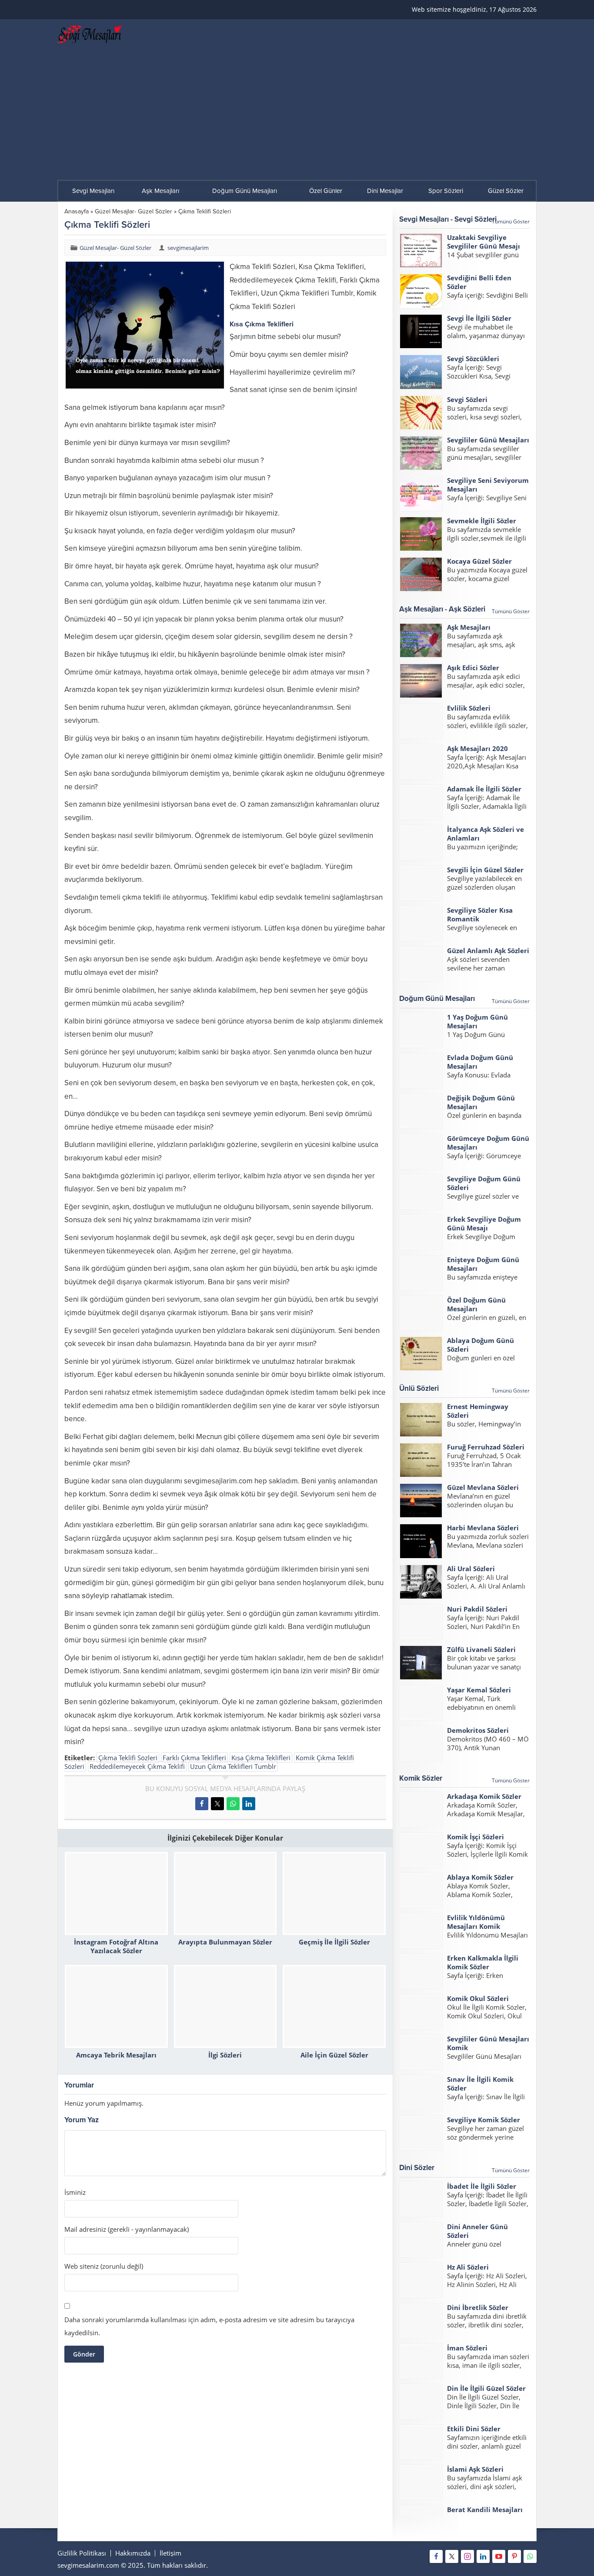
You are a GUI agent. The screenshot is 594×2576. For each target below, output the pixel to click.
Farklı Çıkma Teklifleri (194, 1758)
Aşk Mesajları (469, 627)
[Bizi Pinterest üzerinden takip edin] (514, 2556)
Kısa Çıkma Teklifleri (261, 1758)
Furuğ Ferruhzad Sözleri (486, 1447)
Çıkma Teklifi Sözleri (128, 1758)
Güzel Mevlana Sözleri (483, 1487)
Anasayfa (77, 211)
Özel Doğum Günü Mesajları (476, 1304)
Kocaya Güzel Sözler (479, 561)
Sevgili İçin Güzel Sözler (485, 870)
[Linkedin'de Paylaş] (249, 1804)
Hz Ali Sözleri (468, 2267)
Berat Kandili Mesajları (485, 2510)
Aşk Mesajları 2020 (477, 748)
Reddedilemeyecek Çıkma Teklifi (137, 1766)
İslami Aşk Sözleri (475, 2469)
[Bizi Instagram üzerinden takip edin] (467, 2556)
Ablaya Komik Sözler (480, 1877)
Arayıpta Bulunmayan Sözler (225, 1942)
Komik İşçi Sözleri (476, 1837)
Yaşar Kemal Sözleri (479, 1690)
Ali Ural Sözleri (471, 1569)
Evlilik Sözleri (469, 708)
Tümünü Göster (511, 221)
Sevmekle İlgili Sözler (482, 521)
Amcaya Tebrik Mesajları (116, 2055)
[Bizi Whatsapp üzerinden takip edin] (530, 2556)
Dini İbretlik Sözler (478, 2307)
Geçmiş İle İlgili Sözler (334, 1942)
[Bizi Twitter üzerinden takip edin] (452, 2556)
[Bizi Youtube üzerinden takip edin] (499, 2556)
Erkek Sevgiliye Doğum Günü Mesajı (484, 1223)
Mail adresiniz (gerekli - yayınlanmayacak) (127, 2229)
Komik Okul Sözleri (478, 1998)
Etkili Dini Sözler (474, 2429)
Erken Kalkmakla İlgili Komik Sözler (483, 1962)
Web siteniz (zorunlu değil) (104, 2266)
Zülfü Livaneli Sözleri (481, 1649)
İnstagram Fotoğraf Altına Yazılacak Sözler (116, 1946)
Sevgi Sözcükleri (473, 359)
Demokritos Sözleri (478, 1730)
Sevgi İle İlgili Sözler (479, 318)
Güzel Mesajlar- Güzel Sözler (133, 211)
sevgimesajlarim (188, 248)
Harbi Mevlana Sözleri (483, 1528)
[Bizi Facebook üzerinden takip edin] (436, 2556)
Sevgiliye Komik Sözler (484, 2120)
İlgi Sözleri (225, 2055)
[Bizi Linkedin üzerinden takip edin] (483, 2556)
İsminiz (75, 2192)
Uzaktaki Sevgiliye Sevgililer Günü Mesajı (484, 242)
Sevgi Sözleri (467, 399)
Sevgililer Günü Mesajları (488, 440)
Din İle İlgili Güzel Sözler (486, 2388)
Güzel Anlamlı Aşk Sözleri (488, 951)
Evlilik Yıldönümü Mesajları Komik (476, 1922)
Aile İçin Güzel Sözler (334, 2055)
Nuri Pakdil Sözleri (477, 1609)
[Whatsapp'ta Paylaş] (233, 1804)
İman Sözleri (467, 2348)
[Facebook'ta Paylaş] (202, 1804)
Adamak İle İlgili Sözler (484, 789)
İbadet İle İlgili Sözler (482, 2186)
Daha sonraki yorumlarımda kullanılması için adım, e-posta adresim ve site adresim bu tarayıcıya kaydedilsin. (209, 2326)
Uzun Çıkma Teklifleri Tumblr (233, 1766)
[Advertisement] (297, 115)
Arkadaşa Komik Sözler (484, 1796)
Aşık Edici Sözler (473, 668)
